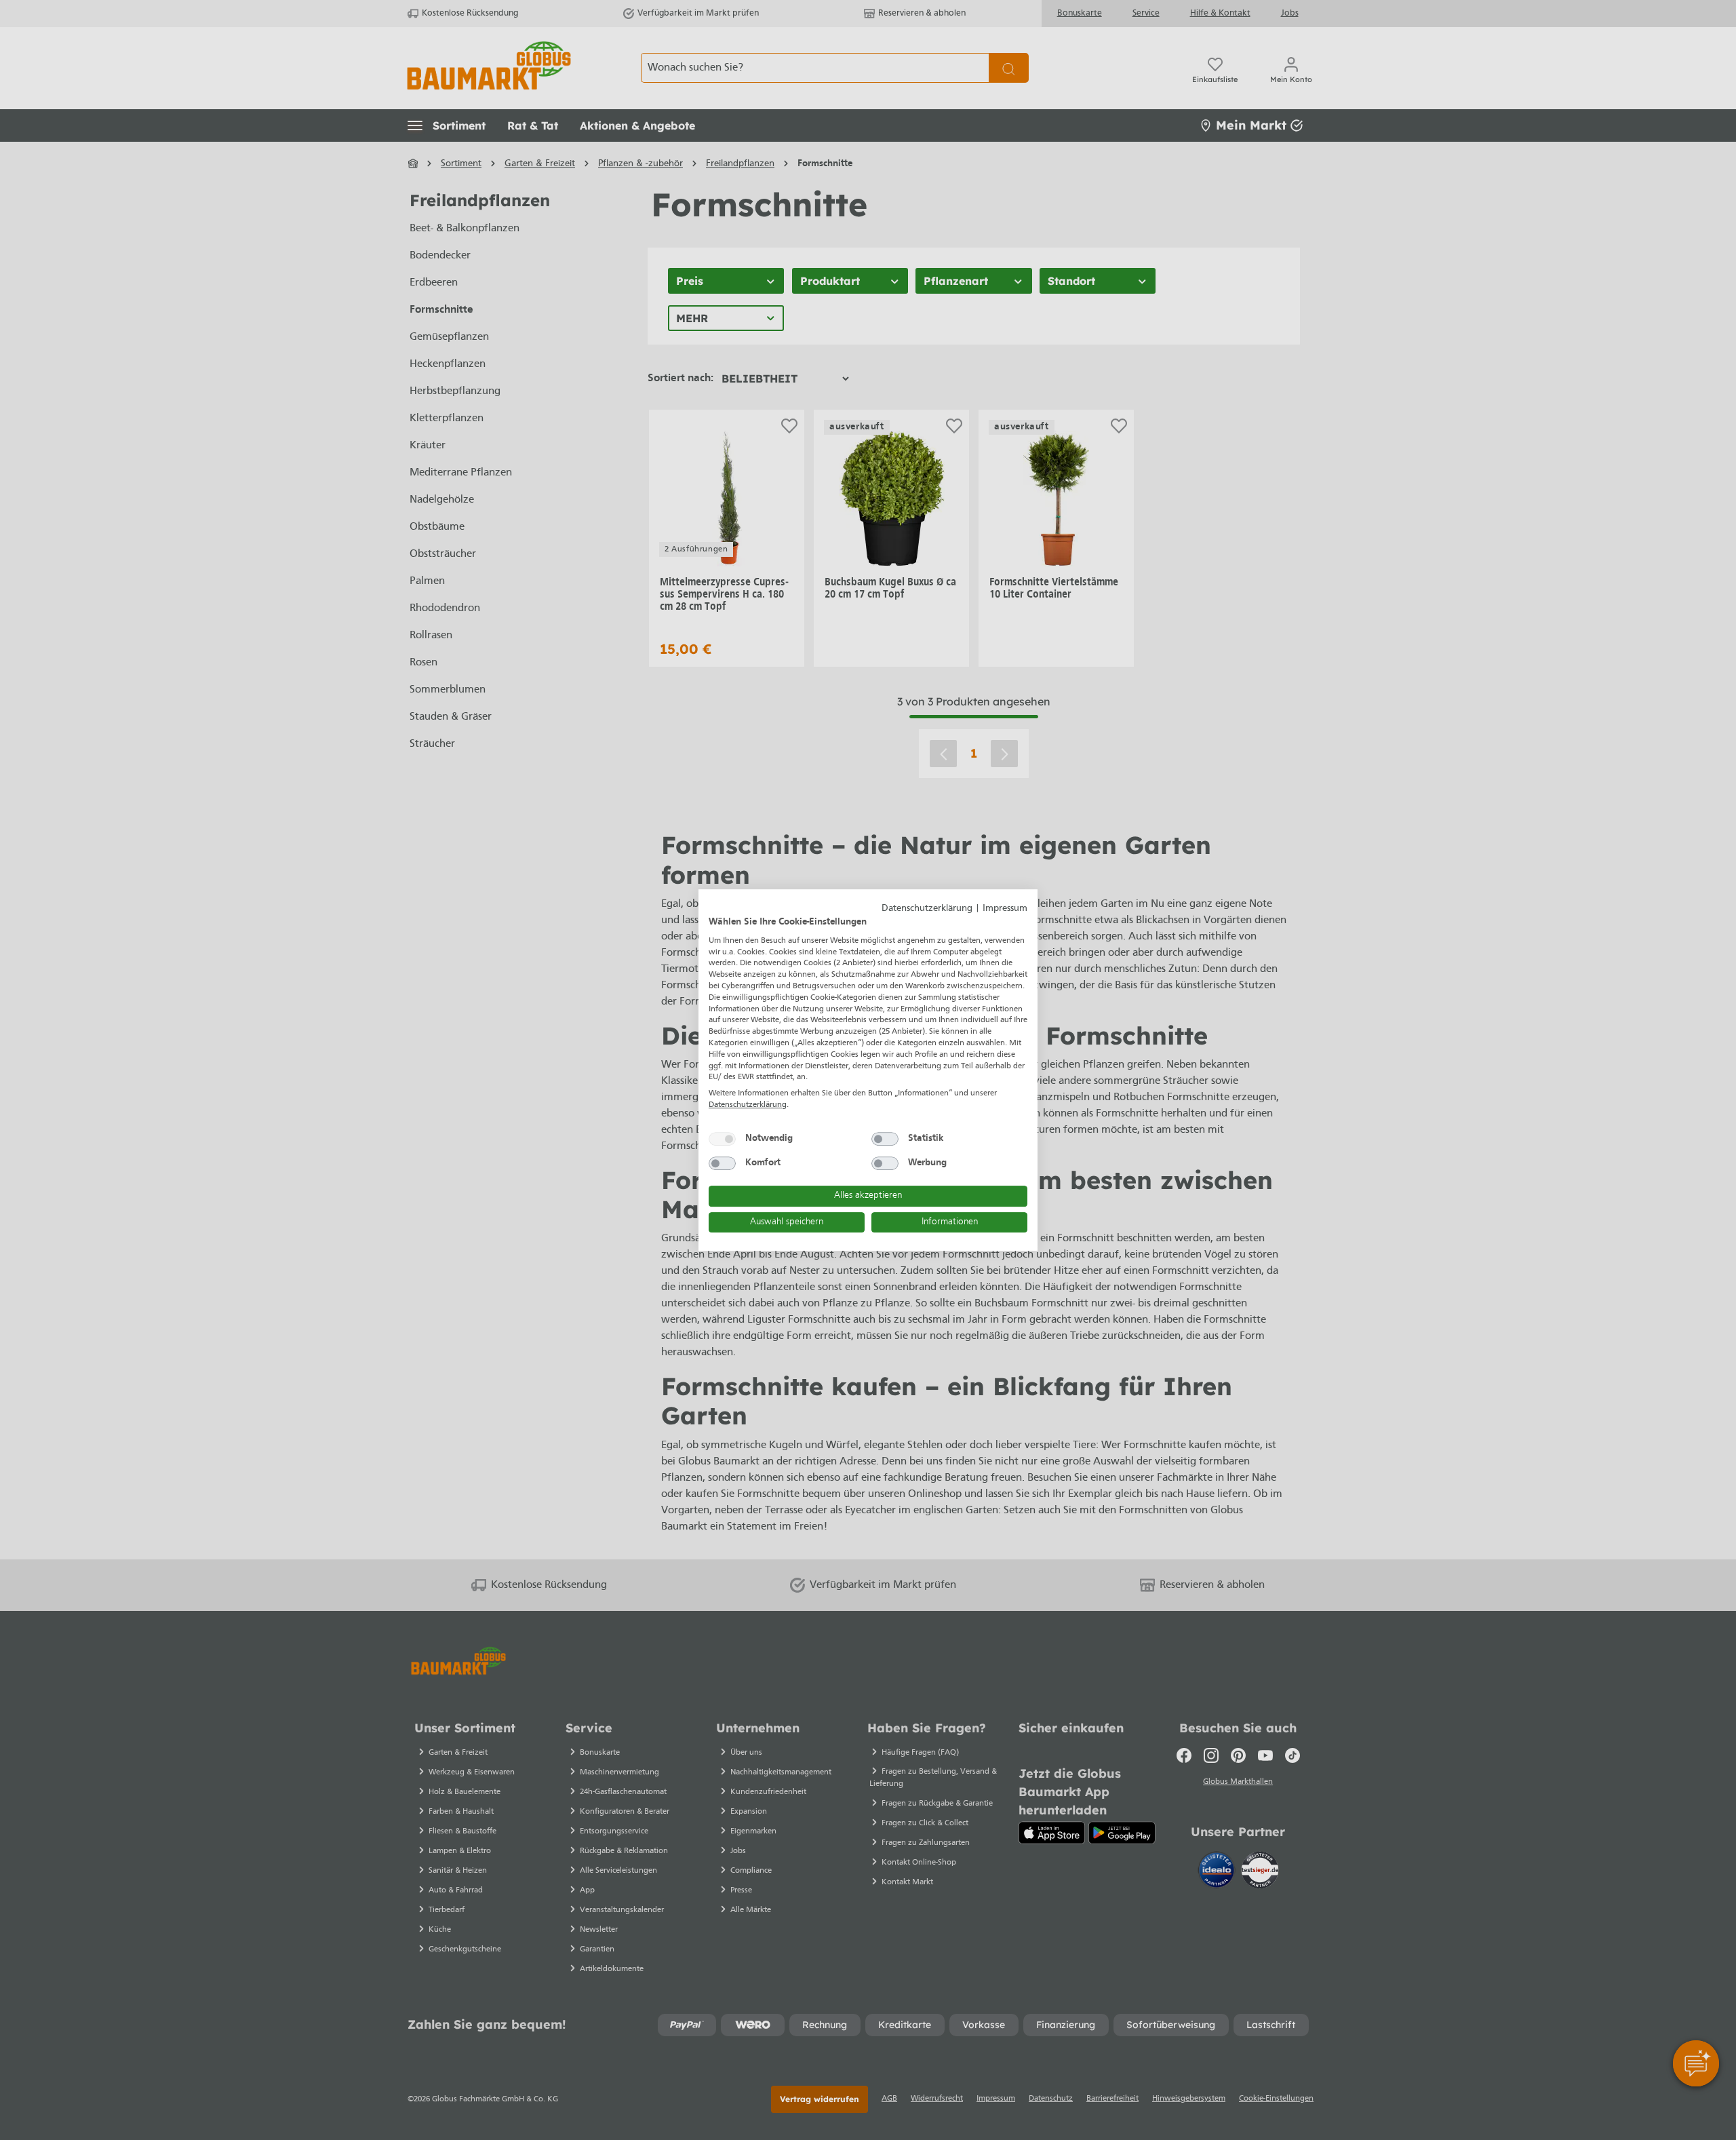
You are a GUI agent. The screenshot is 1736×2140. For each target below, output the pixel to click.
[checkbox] (722, 1139)
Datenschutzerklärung (927, 909)
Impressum (1005, 909)
